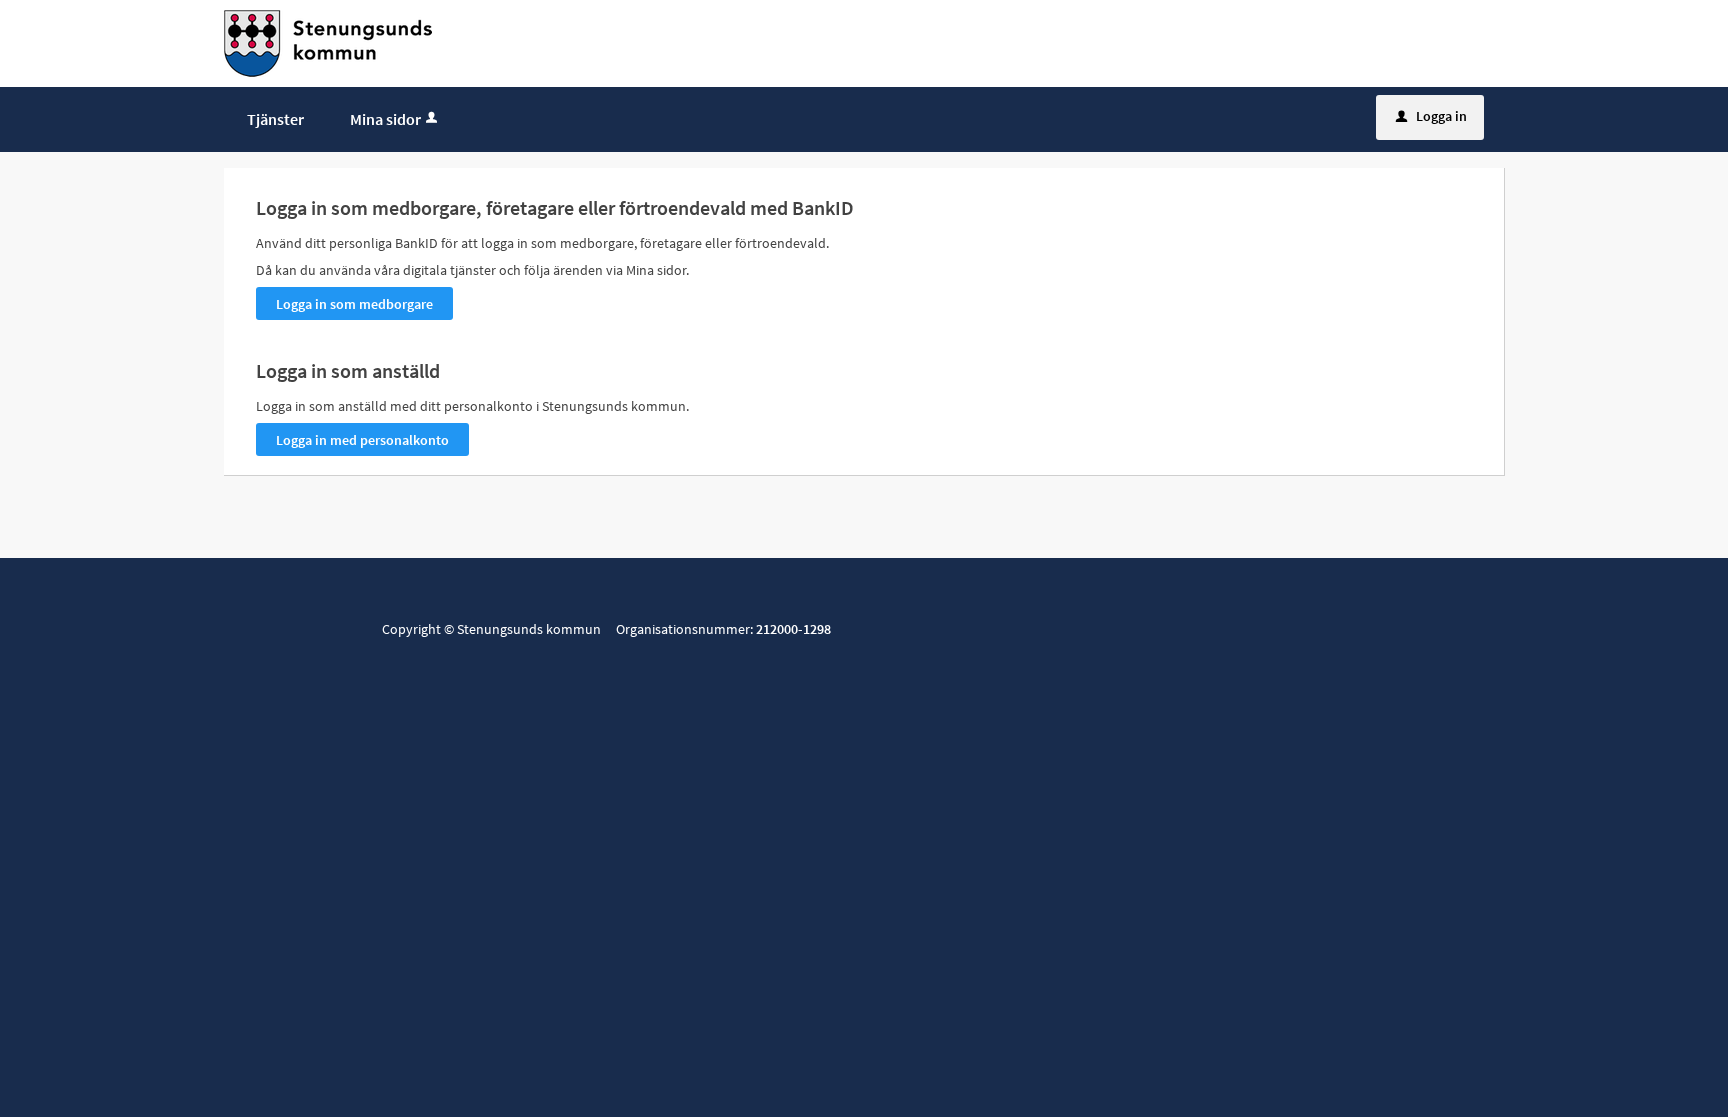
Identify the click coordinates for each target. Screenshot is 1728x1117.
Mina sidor (385, 119)
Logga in (1431, 116)
